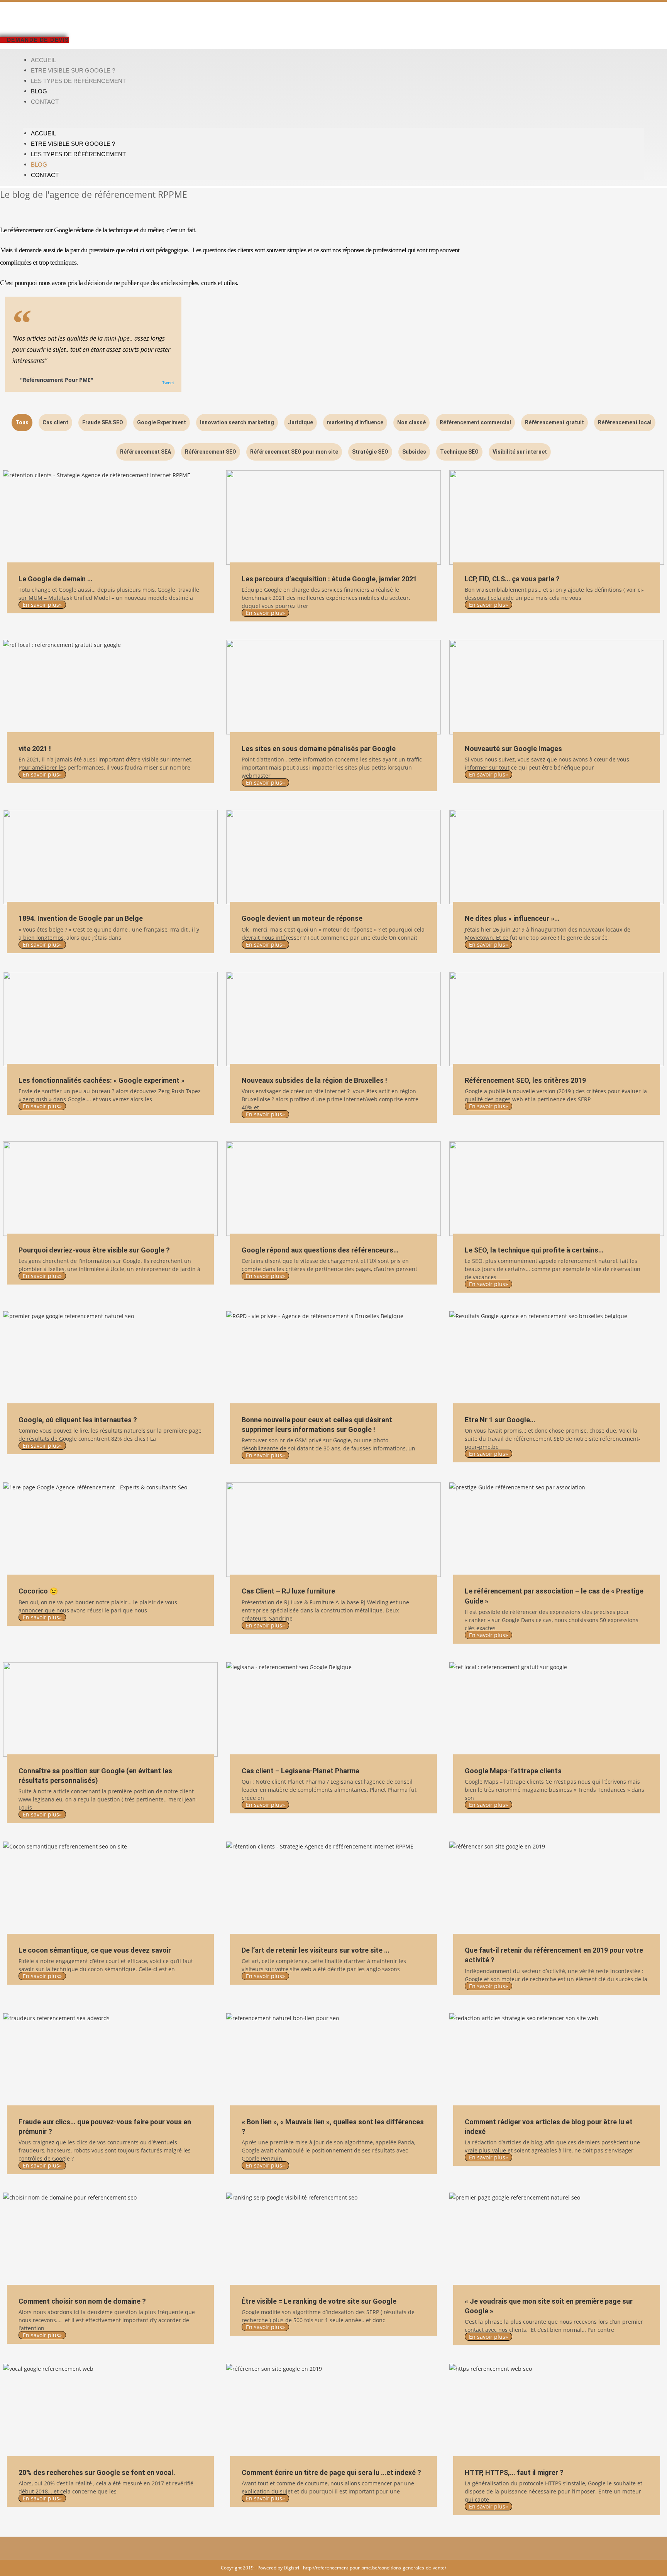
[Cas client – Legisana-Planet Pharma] (333, 1709)
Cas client (55, 422)
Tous (22, 422)
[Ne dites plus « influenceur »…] (557, 857)
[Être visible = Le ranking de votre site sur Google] (333, 2240)
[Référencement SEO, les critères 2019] (557, 1019)
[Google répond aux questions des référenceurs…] (333, 1189)
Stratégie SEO (370, 452)
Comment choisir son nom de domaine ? (82, 2301)
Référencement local (625, 422)
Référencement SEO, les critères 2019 (525, 1080)
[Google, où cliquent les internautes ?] (110, 1358)
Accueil (43, 60)
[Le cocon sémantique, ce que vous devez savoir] (110, 1889)
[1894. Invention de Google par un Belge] (110, 857)
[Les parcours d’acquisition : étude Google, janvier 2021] (333, 517)
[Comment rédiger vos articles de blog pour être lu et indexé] (557, 2060)
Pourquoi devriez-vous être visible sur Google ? (94, 1250)
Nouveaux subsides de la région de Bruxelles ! (314, 1080)
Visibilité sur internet (520, 452)
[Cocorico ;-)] (110, 1530)
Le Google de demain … (56, 579)
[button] (333, 117)
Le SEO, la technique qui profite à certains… (534, 1250)
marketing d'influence (355, 422)
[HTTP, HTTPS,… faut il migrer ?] (557, 2411)
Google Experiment (162, 422)
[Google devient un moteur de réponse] (333, 857)
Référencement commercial (475, 422)
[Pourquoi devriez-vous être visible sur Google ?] (110, 1189)
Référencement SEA (146, 452)
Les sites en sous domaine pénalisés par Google (319, 749)
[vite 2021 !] (110, 687)
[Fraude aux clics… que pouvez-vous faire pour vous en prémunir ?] (110, 2060)
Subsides (414, 452)
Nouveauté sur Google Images (513, 749)
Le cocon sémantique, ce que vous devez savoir (95, 1950)
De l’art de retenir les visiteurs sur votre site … (316, 1950)
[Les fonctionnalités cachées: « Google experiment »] (110, 1019)
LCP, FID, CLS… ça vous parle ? (512, 579)
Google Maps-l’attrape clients (513, 1771)
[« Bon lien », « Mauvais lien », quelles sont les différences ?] (333, 2060)
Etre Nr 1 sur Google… (500, 1420)
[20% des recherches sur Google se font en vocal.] (110, 2411)
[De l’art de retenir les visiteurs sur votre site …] (333, 1889)
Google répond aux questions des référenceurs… (320, 1250)
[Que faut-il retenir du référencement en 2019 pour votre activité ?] (557, 1889)
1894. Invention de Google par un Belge (81, 918)
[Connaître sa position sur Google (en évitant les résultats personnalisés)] (110, 1709)
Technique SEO (459, 452)
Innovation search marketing (237, 422)
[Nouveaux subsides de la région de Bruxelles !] (333, 1019)
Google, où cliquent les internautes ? (78, 1420)
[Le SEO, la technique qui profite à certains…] (557, 1189)
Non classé (411, 422)
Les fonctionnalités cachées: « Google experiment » (102, 1080)
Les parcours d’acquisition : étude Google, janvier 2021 (329, 579)
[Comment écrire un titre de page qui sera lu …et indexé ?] (333, 2411)
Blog (39, 91)
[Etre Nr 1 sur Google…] (557, 1358)
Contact (45, 102)
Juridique (300, 422)
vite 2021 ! (35, 749)
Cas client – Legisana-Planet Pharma (300, 1771)
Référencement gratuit (554, 422)
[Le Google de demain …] (110, 517)
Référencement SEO (211, 452)
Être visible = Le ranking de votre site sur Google (319, 2301)
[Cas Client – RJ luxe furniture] (333, 1530)
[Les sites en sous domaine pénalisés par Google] (333, 687)
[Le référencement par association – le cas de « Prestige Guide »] (557, 1530)
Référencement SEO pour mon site (294, 452)
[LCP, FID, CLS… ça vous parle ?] (557, 517)
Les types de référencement (78, 81)
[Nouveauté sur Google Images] (557, 687)
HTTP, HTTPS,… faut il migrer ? (514, 2472)
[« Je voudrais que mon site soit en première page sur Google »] (557, 2240)
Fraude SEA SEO (103, 422)
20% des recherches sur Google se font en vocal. (97, 2472)
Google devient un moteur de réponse (302, 918)
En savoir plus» (42, 605)
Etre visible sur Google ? (73, 70)
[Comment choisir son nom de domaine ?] (110, 2240)
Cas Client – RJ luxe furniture (288, 1591)
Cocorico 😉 (38, 1591)
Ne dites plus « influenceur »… (512, 918)
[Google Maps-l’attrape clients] (557, 1709)
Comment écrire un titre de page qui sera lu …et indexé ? (331, 2472)
